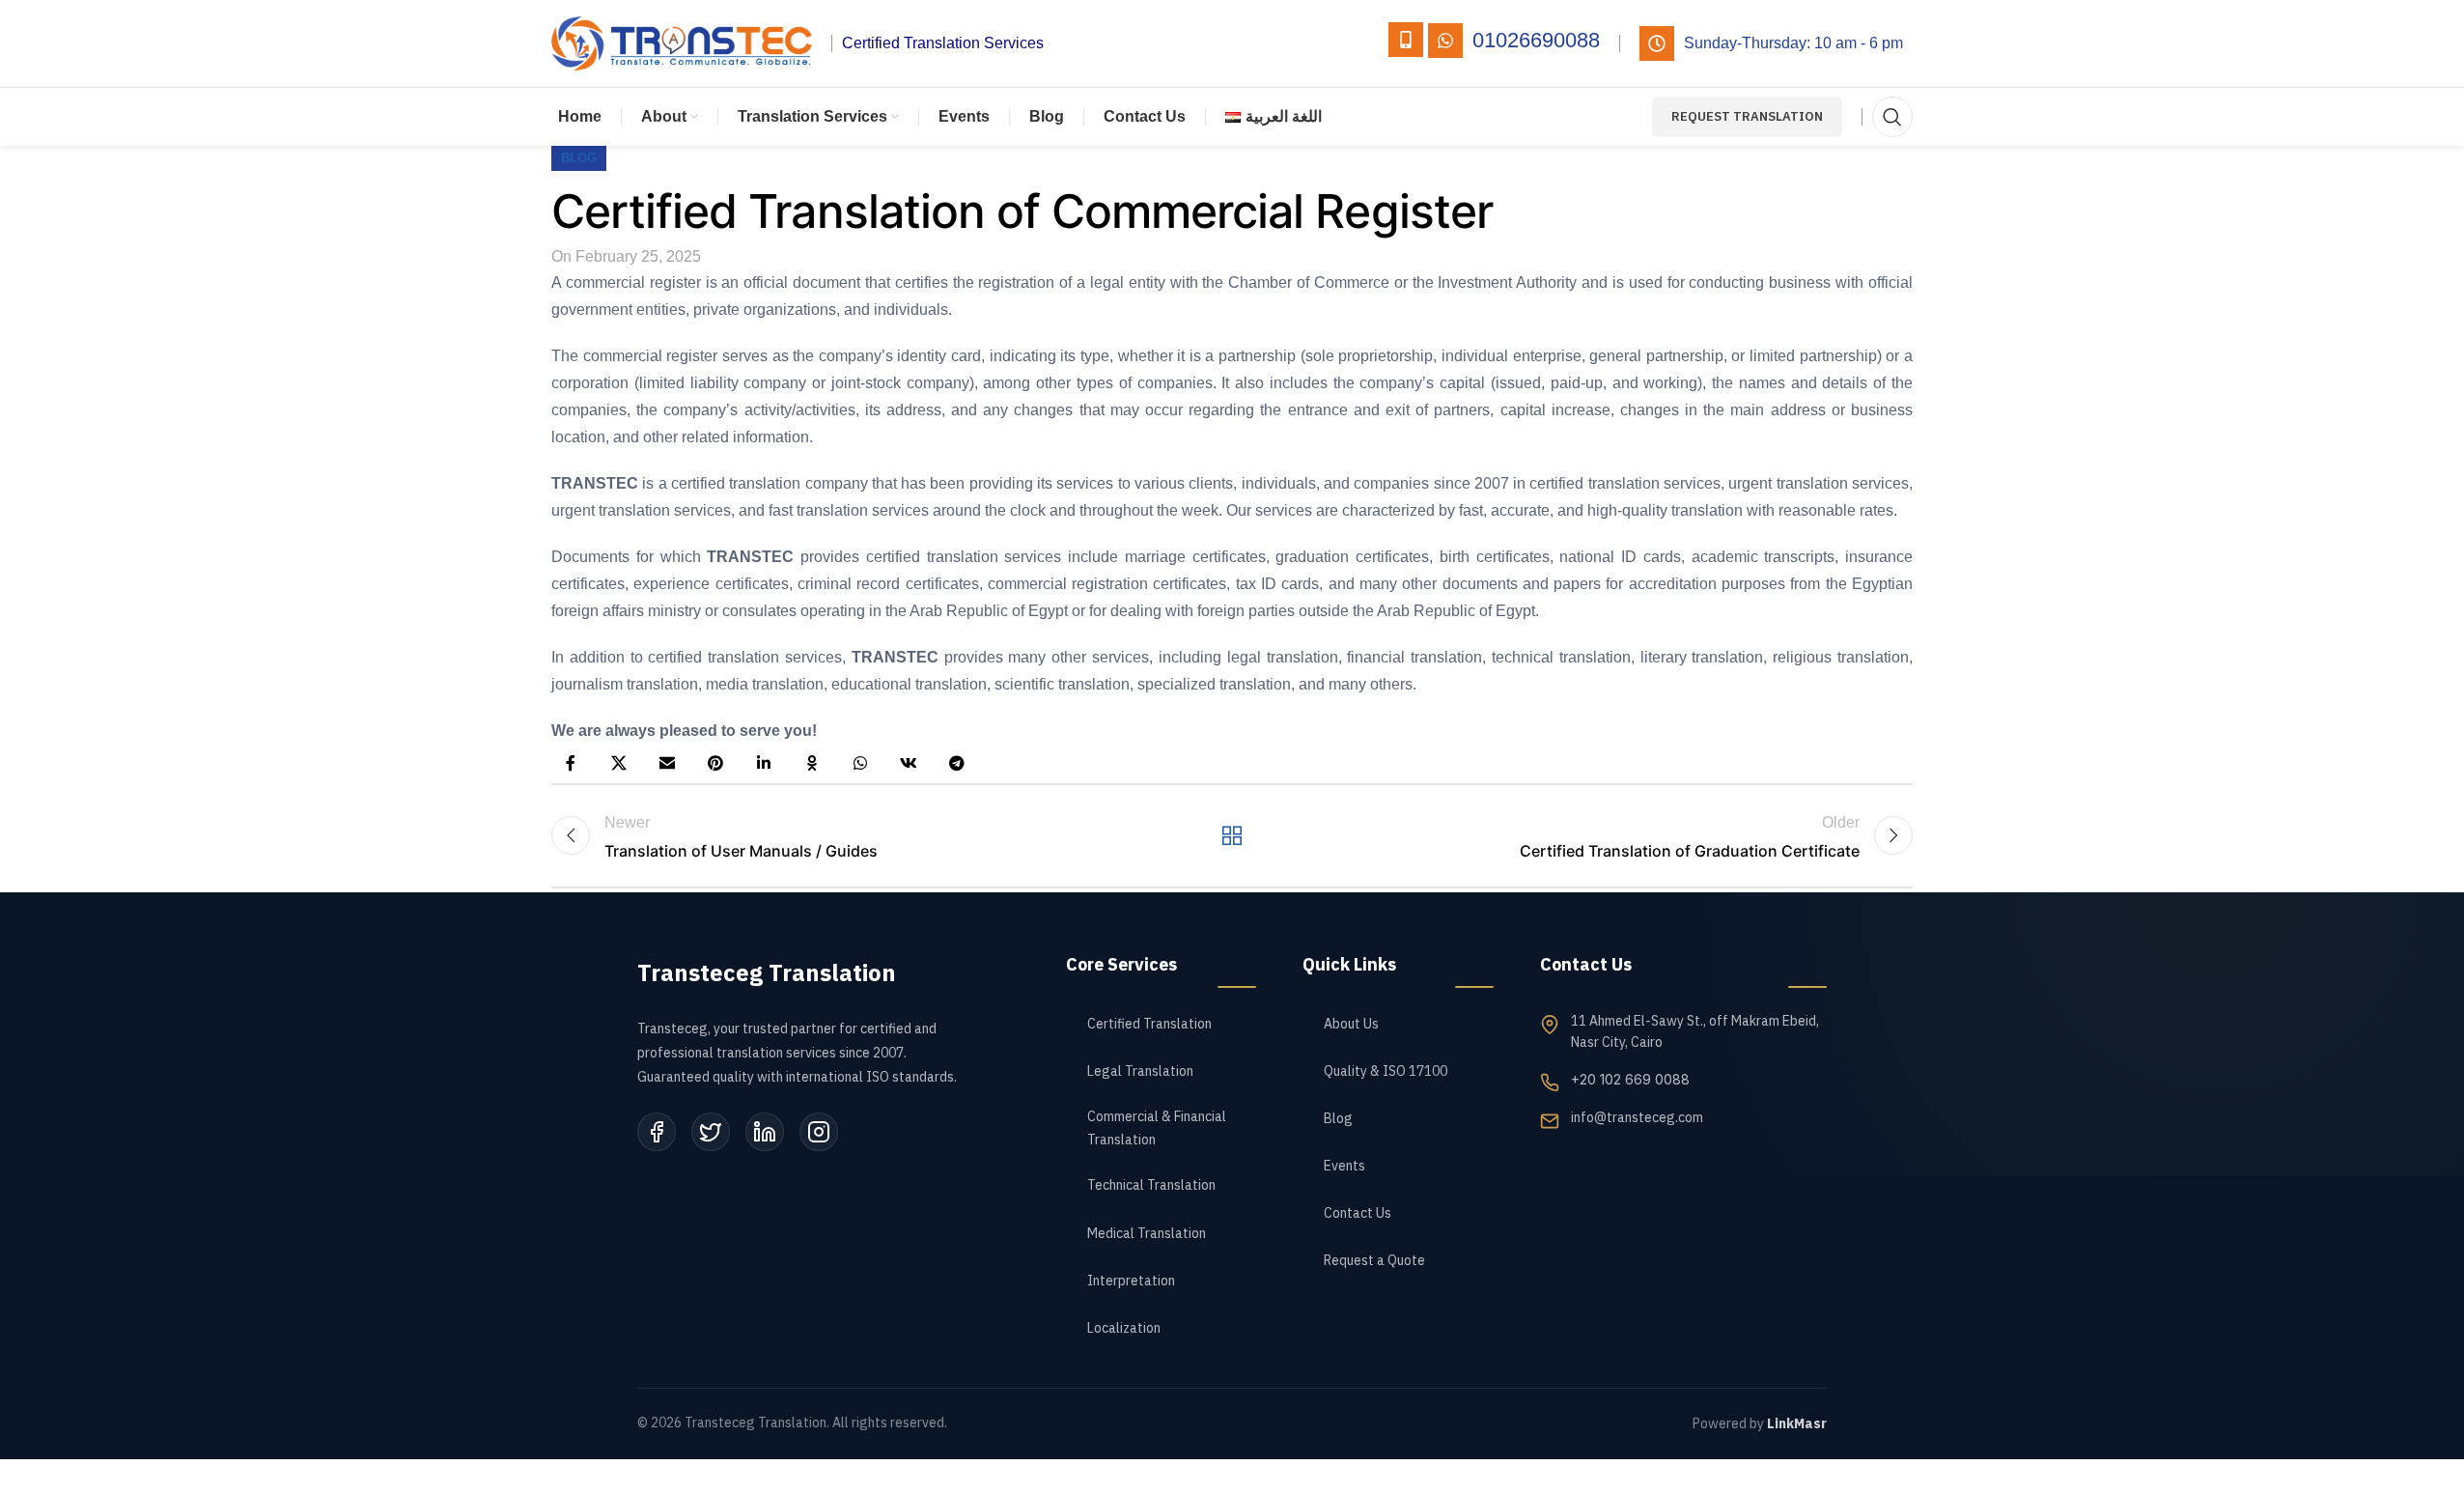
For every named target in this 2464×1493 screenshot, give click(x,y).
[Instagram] (819, 1132)
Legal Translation (1140, 1071)
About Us (1351, 1024)
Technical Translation (1151, 1185)
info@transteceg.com (1637, 1118)
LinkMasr (1797, 1424)
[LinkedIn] (765, 1132)
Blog (1338, 1119)
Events (1344, 1166)
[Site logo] (682, 42)
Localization (1124, 1328)
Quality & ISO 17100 (1386, 1071)
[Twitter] (711, 1132)
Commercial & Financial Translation (1157, 1128)
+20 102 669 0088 (1630, 1079)
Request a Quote (1374, 1261)
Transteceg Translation (767, 973)
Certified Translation (1149, 1024)
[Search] (1892, 117)
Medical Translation (1147, 1234)
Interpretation (1131, 1281)
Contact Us (1358, 1213)
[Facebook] (657, 1132)
